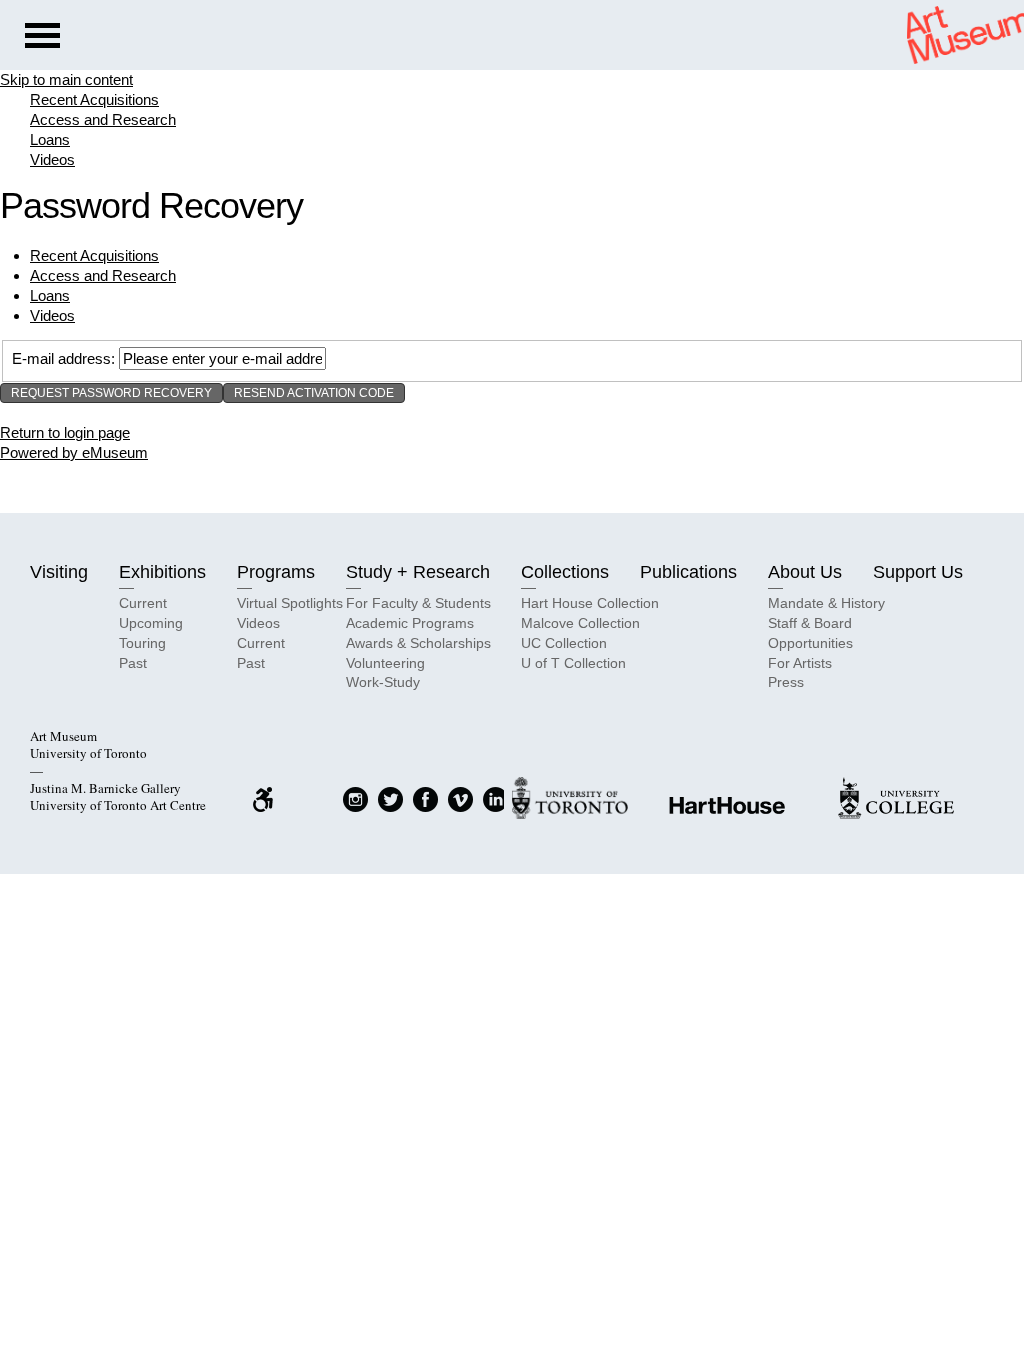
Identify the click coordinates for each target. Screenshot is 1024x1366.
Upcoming (151, 623)
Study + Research (418, 572)
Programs (276, 572)
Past (133, 663)
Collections (565, 572)
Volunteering (385, 663)
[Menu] (42, 38)
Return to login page (65, 432)
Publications (688, 572)
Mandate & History (826, 603)
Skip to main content (66, 79)
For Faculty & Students (418, 603)
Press (786, 682)
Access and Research (103, 119)
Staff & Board (810, 623)
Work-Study (383, 682)
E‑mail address (61, 358)
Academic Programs (410, 623)
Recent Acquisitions (94, 99)
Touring (142, 643)
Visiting (59, 572)
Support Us (918, 572)
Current (143, 603)
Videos (52, 159)
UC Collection (564, 643)
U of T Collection (573, 663)
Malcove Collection (580, 623)
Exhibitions (162, 572)
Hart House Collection (590, 603)
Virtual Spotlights (290, 603)
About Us (805, 572)
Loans (50, 139)
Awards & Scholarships (418, 643)
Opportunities (810, 643)
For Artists (800, 663)
